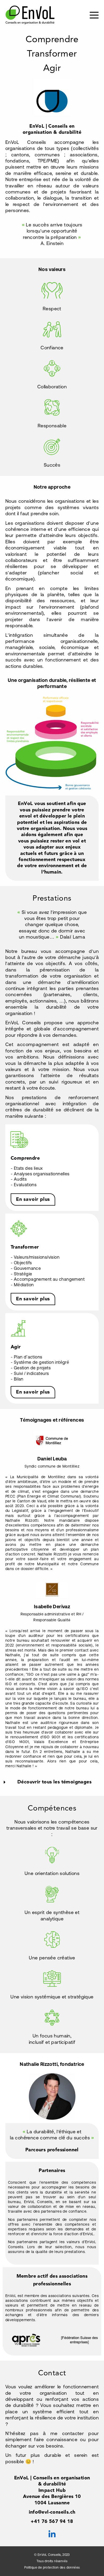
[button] (52, 1782)
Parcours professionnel (52, 2150)
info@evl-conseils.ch (52, 2512)
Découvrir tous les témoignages (54, 1782)
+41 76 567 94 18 (52, 2522)
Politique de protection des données (52, 2568)
